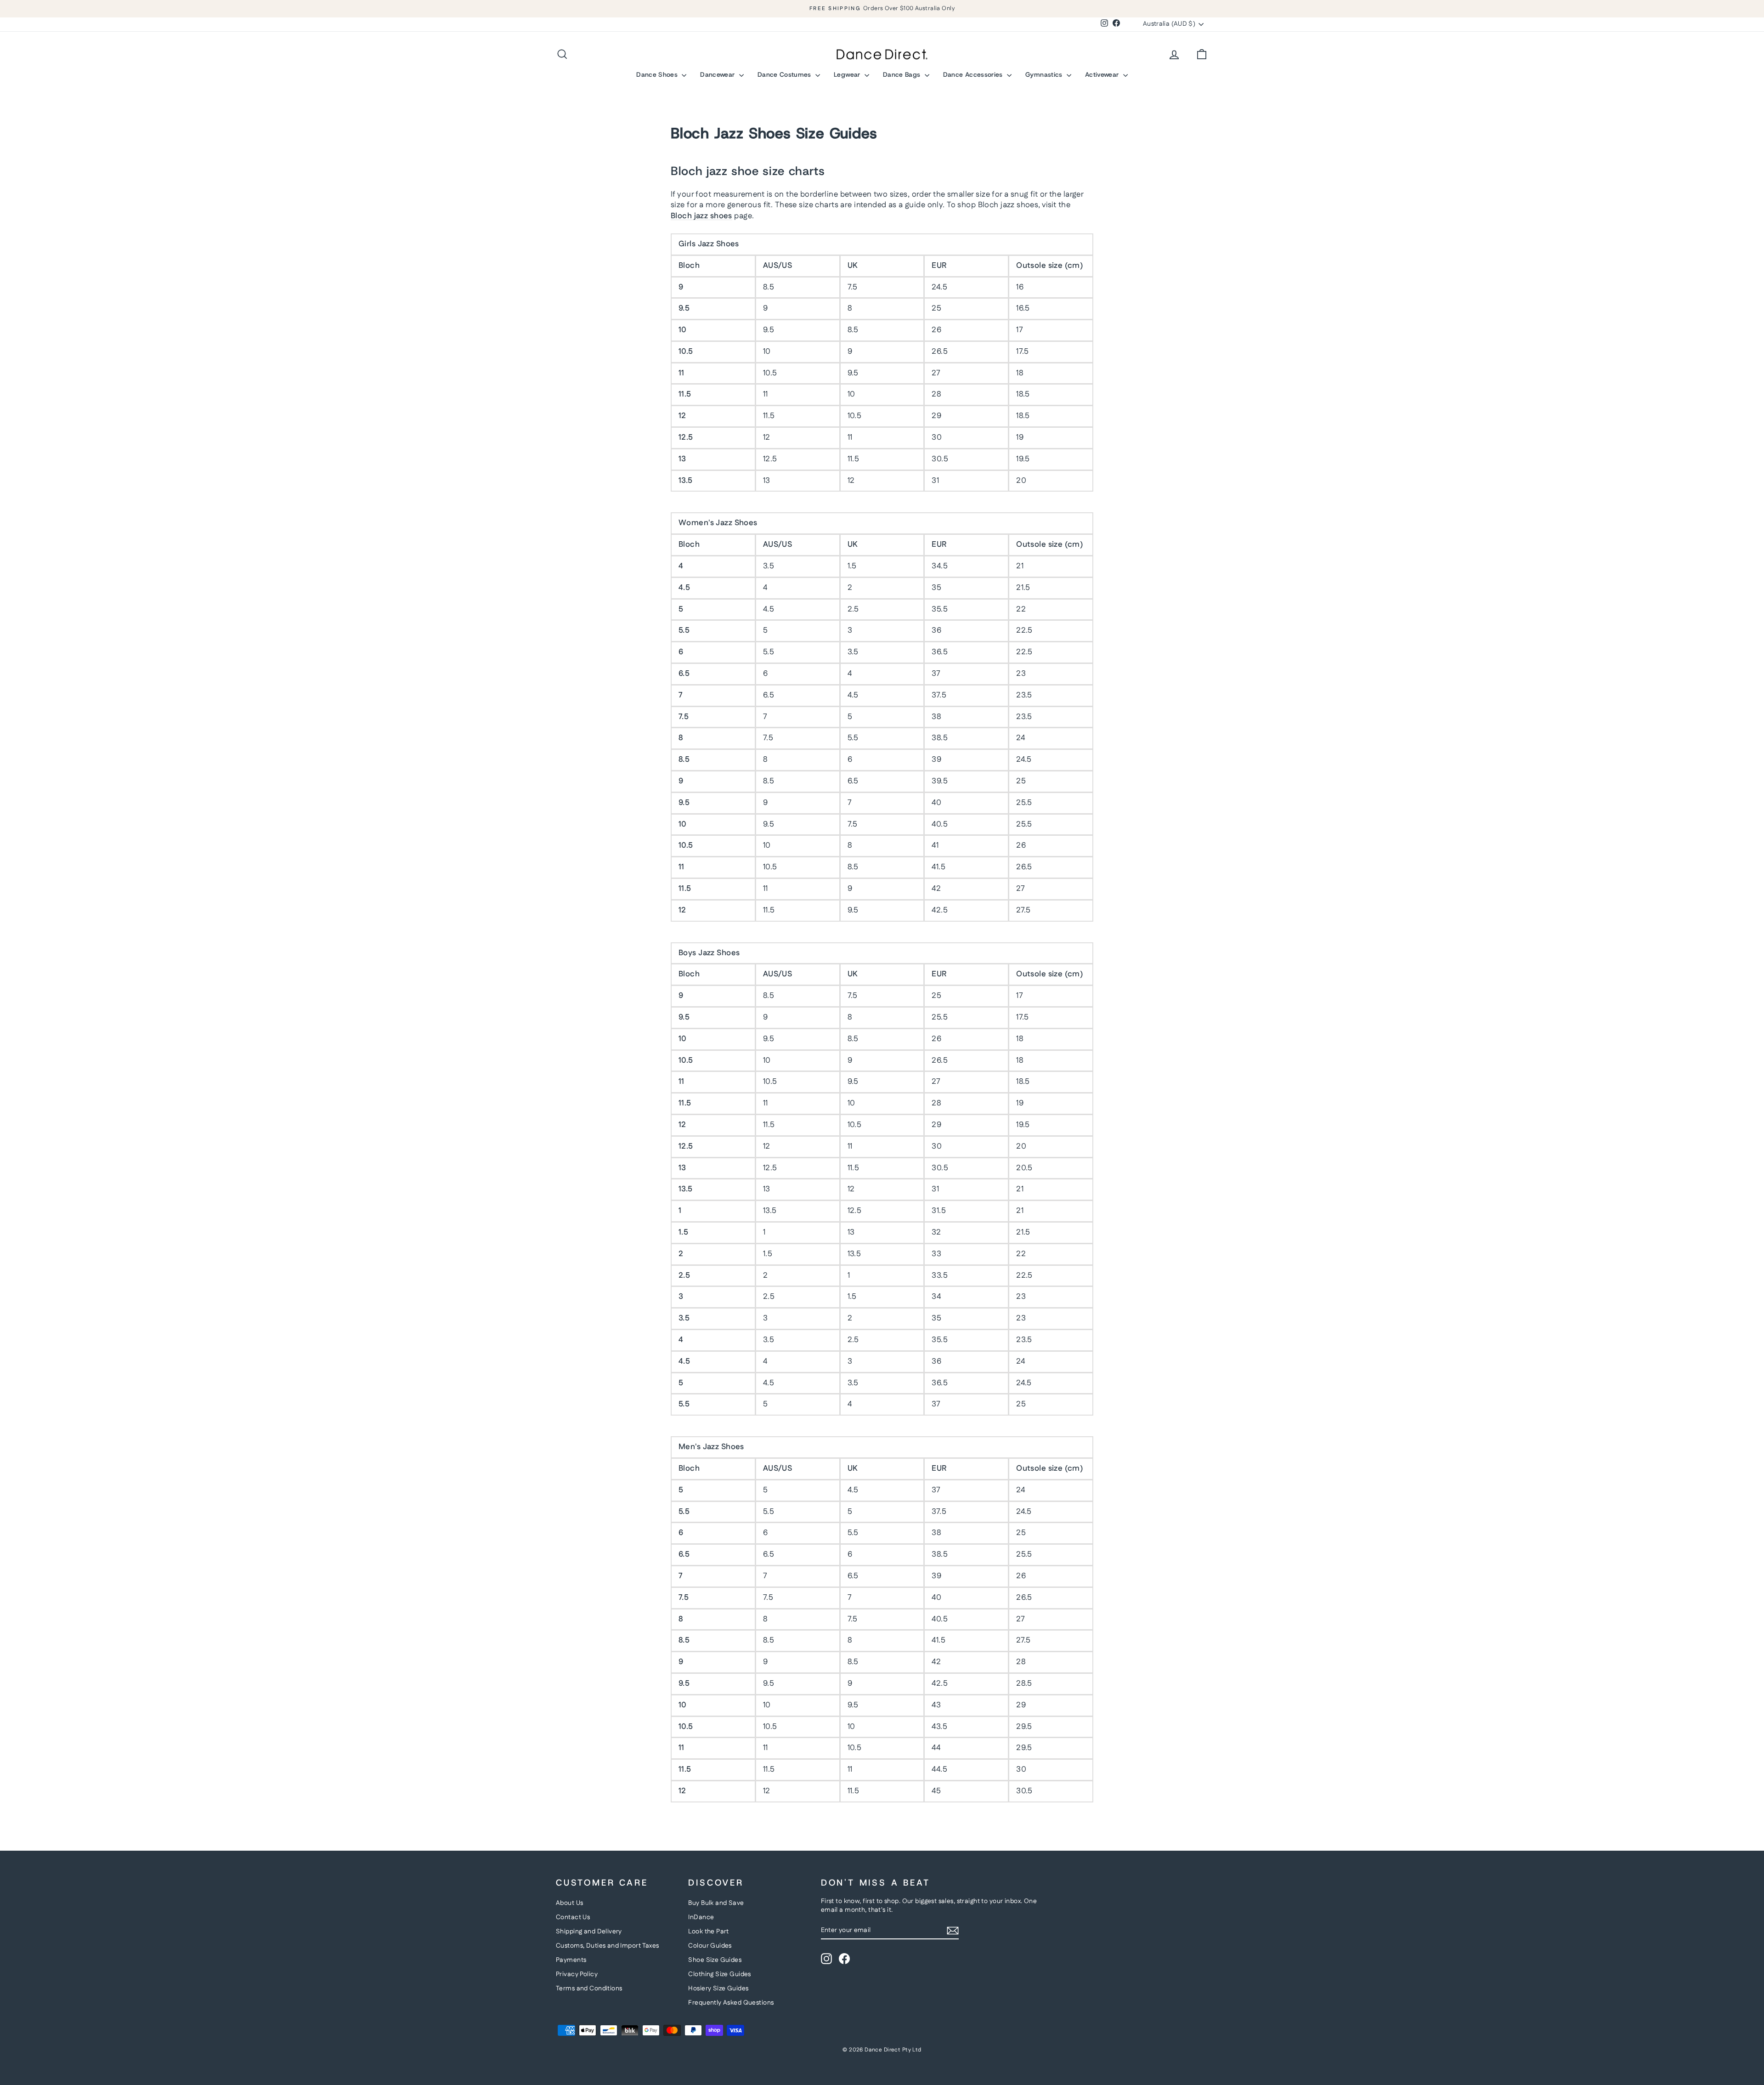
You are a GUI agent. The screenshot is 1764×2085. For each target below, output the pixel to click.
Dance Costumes (785, 74)
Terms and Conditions (589, 1989)
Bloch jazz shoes (701, 216)
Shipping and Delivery (589, 1932)
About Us (569, 1903)
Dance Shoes (658, 74)
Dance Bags (903, 74)
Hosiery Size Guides (718, 1989)
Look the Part (709, 1932)
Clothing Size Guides (720, 1974)
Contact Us (573, 1917)
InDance (701, 1917)
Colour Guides (710, 1946)
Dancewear (718, 74)
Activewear (1103, 74)
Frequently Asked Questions (731, 2003)
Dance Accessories (974, 74)
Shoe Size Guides (715, 1960)
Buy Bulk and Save (716, 1903)
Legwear (848, 74)
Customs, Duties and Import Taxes (608, 1946)
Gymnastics (1045, 74)
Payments (571, 1960)
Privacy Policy (577, 1974)
